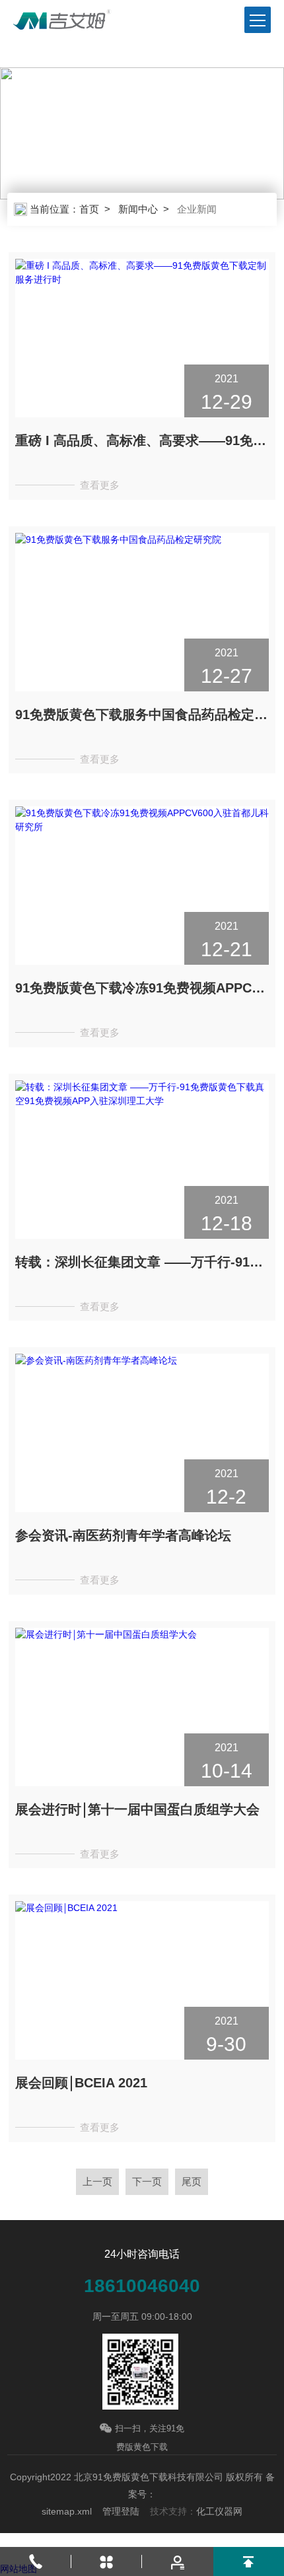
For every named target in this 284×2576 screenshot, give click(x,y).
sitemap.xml (67, 2511)
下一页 (147, 2181)
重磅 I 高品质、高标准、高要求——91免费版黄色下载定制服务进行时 (142, 440)
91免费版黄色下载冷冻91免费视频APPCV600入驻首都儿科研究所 (142, 988)
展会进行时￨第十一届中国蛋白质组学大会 (137, 1809)
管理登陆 (121, 2511)
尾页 (192, 2181)
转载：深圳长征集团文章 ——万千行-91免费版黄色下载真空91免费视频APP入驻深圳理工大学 (142, 1262)
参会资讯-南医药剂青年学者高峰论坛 (123, 1535)
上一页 (97, 2181)
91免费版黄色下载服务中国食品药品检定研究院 (142, 714)
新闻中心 (138, 209)
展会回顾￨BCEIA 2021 (81, 2083)
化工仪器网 (219, 2511)
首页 (89, 209)
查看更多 (100, 485)
